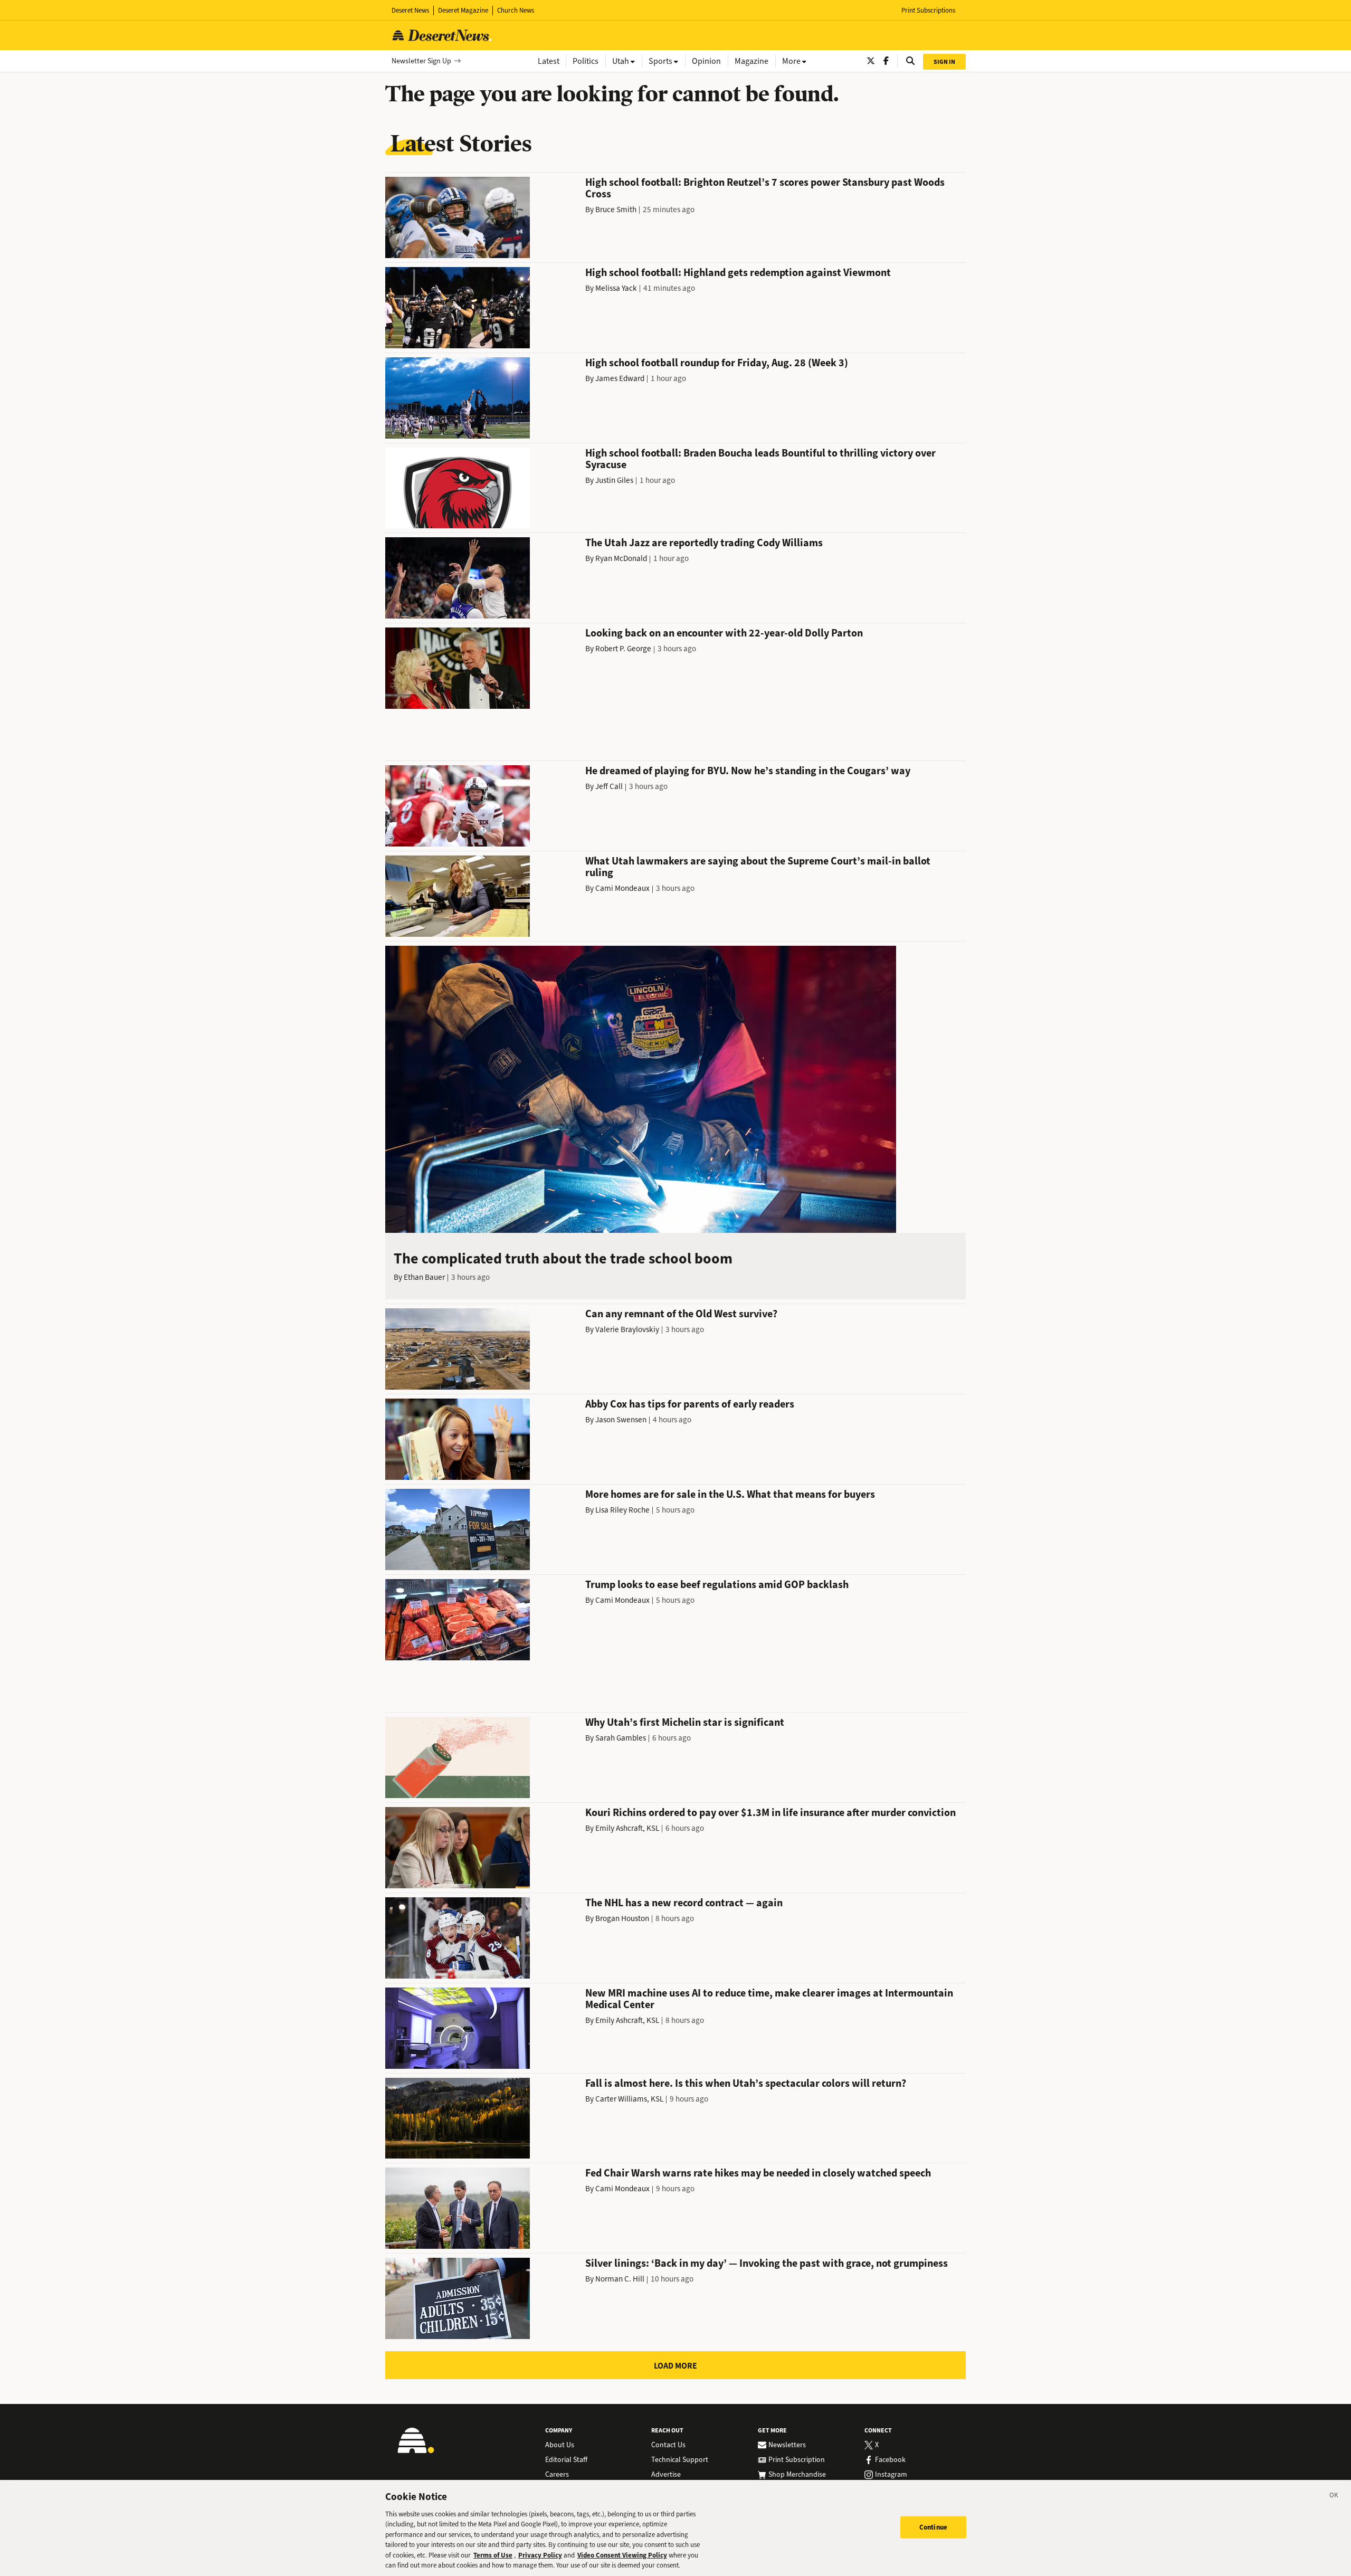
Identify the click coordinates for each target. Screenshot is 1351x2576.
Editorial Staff (566, 2460)
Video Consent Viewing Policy (622, 2555)
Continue (933, 2527)
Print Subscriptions (928, 10)
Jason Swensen (621, 1420)
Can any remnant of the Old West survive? (681, 1314)
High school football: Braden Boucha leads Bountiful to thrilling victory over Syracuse (760, 459)
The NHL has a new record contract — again (684, 1903)
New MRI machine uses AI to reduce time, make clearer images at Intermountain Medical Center (769, 1999)
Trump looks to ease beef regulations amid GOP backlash (717, 1585)
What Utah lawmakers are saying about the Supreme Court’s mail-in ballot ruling (758, 867)
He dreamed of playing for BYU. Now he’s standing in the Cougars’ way (748, 771)
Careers (557, 2475)
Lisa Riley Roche (622, 1510)
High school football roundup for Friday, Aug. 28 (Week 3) (717, 363)
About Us (560, 2445)
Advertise (666, 2475)
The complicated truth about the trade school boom (563, 1258)
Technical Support (680, 2460)
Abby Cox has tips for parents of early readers (690, 1404)
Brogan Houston (622, 1918)
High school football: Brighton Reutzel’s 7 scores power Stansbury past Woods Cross (765, 188)
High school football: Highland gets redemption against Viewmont (738, 273)
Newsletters (787, 2445)
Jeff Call (609, 786)
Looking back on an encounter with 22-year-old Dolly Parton (724, 633)
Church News (516, 10)
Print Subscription (797, 2460)
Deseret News (410, 10)
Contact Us (668, 2445)
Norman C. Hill (620, 2279)
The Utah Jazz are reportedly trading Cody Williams (704, 543)
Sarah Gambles (621, 1738)
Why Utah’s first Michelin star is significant (685, 1722)
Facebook (890, 2460)
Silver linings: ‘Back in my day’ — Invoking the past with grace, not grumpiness (767, 2263)
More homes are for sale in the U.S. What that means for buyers (730, 1494)
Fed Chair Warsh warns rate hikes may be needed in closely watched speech (758, 2173)
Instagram (891, 2475)
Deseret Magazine (463, 10)
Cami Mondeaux (622, 888)
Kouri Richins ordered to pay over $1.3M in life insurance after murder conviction (770, 1813)
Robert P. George (623, 649)
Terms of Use (493, 2555)
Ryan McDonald (621, 558)
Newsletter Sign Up (421, 61)
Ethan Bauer (424, 1277)
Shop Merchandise (797, 2475)
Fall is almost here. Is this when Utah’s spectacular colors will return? (746, 2083)
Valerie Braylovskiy (627, 1329)
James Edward (620, 378)
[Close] (1334, 2497)
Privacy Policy (540, 2555)
